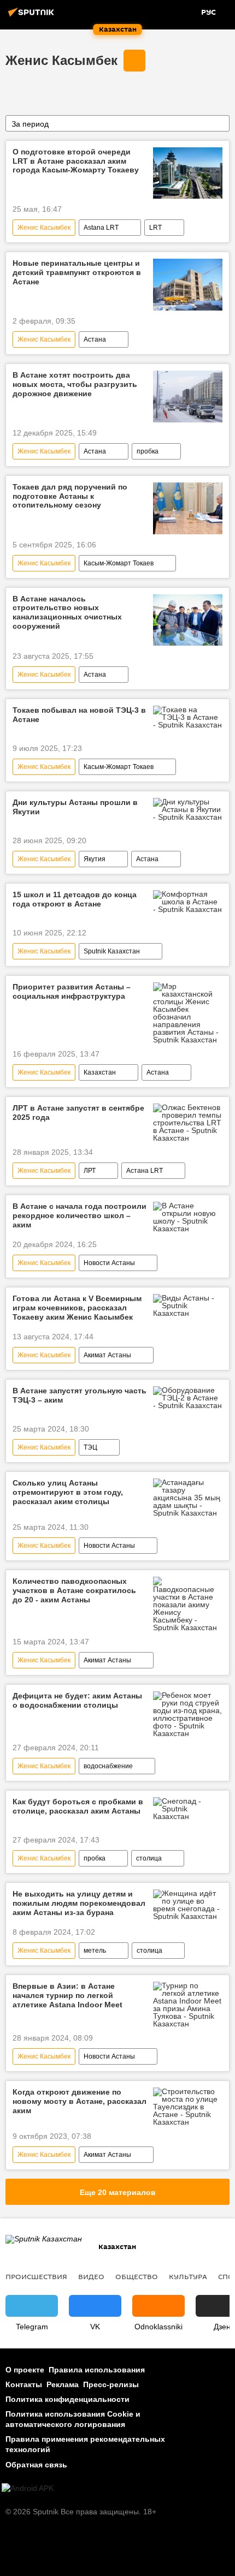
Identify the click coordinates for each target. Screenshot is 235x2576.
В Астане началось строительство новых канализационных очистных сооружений (67, 612)
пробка (148, 451)
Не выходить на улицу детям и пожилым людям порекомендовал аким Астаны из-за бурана (79, 1903)
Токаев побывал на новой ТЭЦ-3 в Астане (79, 715)
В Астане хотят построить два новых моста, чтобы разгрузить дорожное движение (75, 384)
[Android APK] (28, 2488)
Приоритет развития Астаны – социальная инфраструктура (72, 991)
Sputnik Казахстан (112, 951)
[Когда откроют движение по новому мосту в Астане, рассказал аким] (188, 2107)
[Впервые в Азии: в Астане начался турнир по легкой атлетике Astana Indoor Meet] (188, 2005)
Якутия (95, 859)
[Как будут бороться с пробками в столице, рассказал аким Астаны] (188, 1809)
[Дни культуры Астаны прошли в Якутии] (188, 809)
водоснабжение (108, 1766)
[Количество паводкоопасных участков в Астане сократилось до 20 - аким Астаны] (188, 1604)
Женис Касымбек (61, 60)
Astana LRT (101, 228)
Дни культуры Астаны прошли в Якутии (75, 807)
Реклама (63, 2384)
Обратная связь (36, 2465)
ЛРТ (90, 1171)
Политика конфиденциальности (67, 2399)
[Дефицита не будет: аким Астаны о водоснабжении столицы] (188, 1714)
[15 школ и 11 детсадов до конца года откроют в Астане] (188, 902)
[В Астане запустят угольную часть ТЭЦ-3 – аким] (188, 1398)
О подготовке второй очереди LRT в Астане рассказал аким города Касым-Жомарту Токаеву (76, 161)
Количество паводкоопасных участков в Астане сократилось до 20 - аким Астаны (74, 1590)
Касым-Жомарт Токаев (119, 563)
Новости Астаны (109, 1263)
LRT (155, 228)
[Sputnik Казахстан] (33, 16)
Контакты (24, 2384)
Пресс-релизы (111, 2384)
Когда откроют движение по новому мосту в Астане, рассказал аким (80, 2101)
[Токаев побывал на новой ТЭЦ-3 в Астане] (188, 717)
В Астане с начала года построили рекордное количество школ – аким (80, 1215)
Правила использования (97, 2370)
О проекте (25, 2370)
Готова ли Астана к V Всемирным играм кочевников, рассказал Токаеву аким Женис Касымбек (77, 1308)
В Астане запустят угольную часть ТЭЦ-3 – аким (80, 1395)
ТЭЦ (90, 1447)
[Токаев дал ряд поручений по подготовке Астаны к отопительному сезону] (188, 508)
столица (149, 1858)
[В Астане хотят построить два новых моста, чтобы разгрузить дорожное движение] (188, 396)
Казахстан (100, 1072)
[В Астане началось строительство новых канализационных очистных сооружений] (188, 620)
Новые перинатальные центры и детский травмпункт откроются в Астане (77, 272)
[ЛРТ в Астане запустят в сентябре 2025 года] (188, 1123)
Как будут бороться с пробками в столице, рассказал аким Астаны (78, 1806)
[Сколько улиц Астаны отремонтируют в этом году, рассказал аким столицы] (188, 1498)
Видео (91, 2276)
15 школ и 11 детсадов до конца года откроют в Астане (75, 899)
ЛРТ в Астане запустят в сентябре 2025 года (78, 1113)
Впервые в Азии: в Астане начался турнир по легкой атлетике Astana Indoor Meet (67, 1995)
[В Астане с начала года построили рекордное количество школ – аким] (188, 1217)
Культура (188, 2276)
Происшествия (36, 2276)
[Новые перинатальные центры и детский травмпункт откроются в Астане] (188, 285)
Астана (95, 339)
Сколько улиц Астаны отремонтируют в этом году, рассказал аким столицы (68, 1492)
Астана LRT (145, 1171)
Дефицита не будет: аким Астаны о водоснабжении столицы (77, 1700)
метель (95, 1951)
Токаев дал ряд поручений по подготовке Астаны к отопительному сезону (70, 496)
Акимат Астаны (107, 1355)
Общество (137, 2276)
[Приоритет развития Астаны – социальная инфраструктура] (188, 1013)
